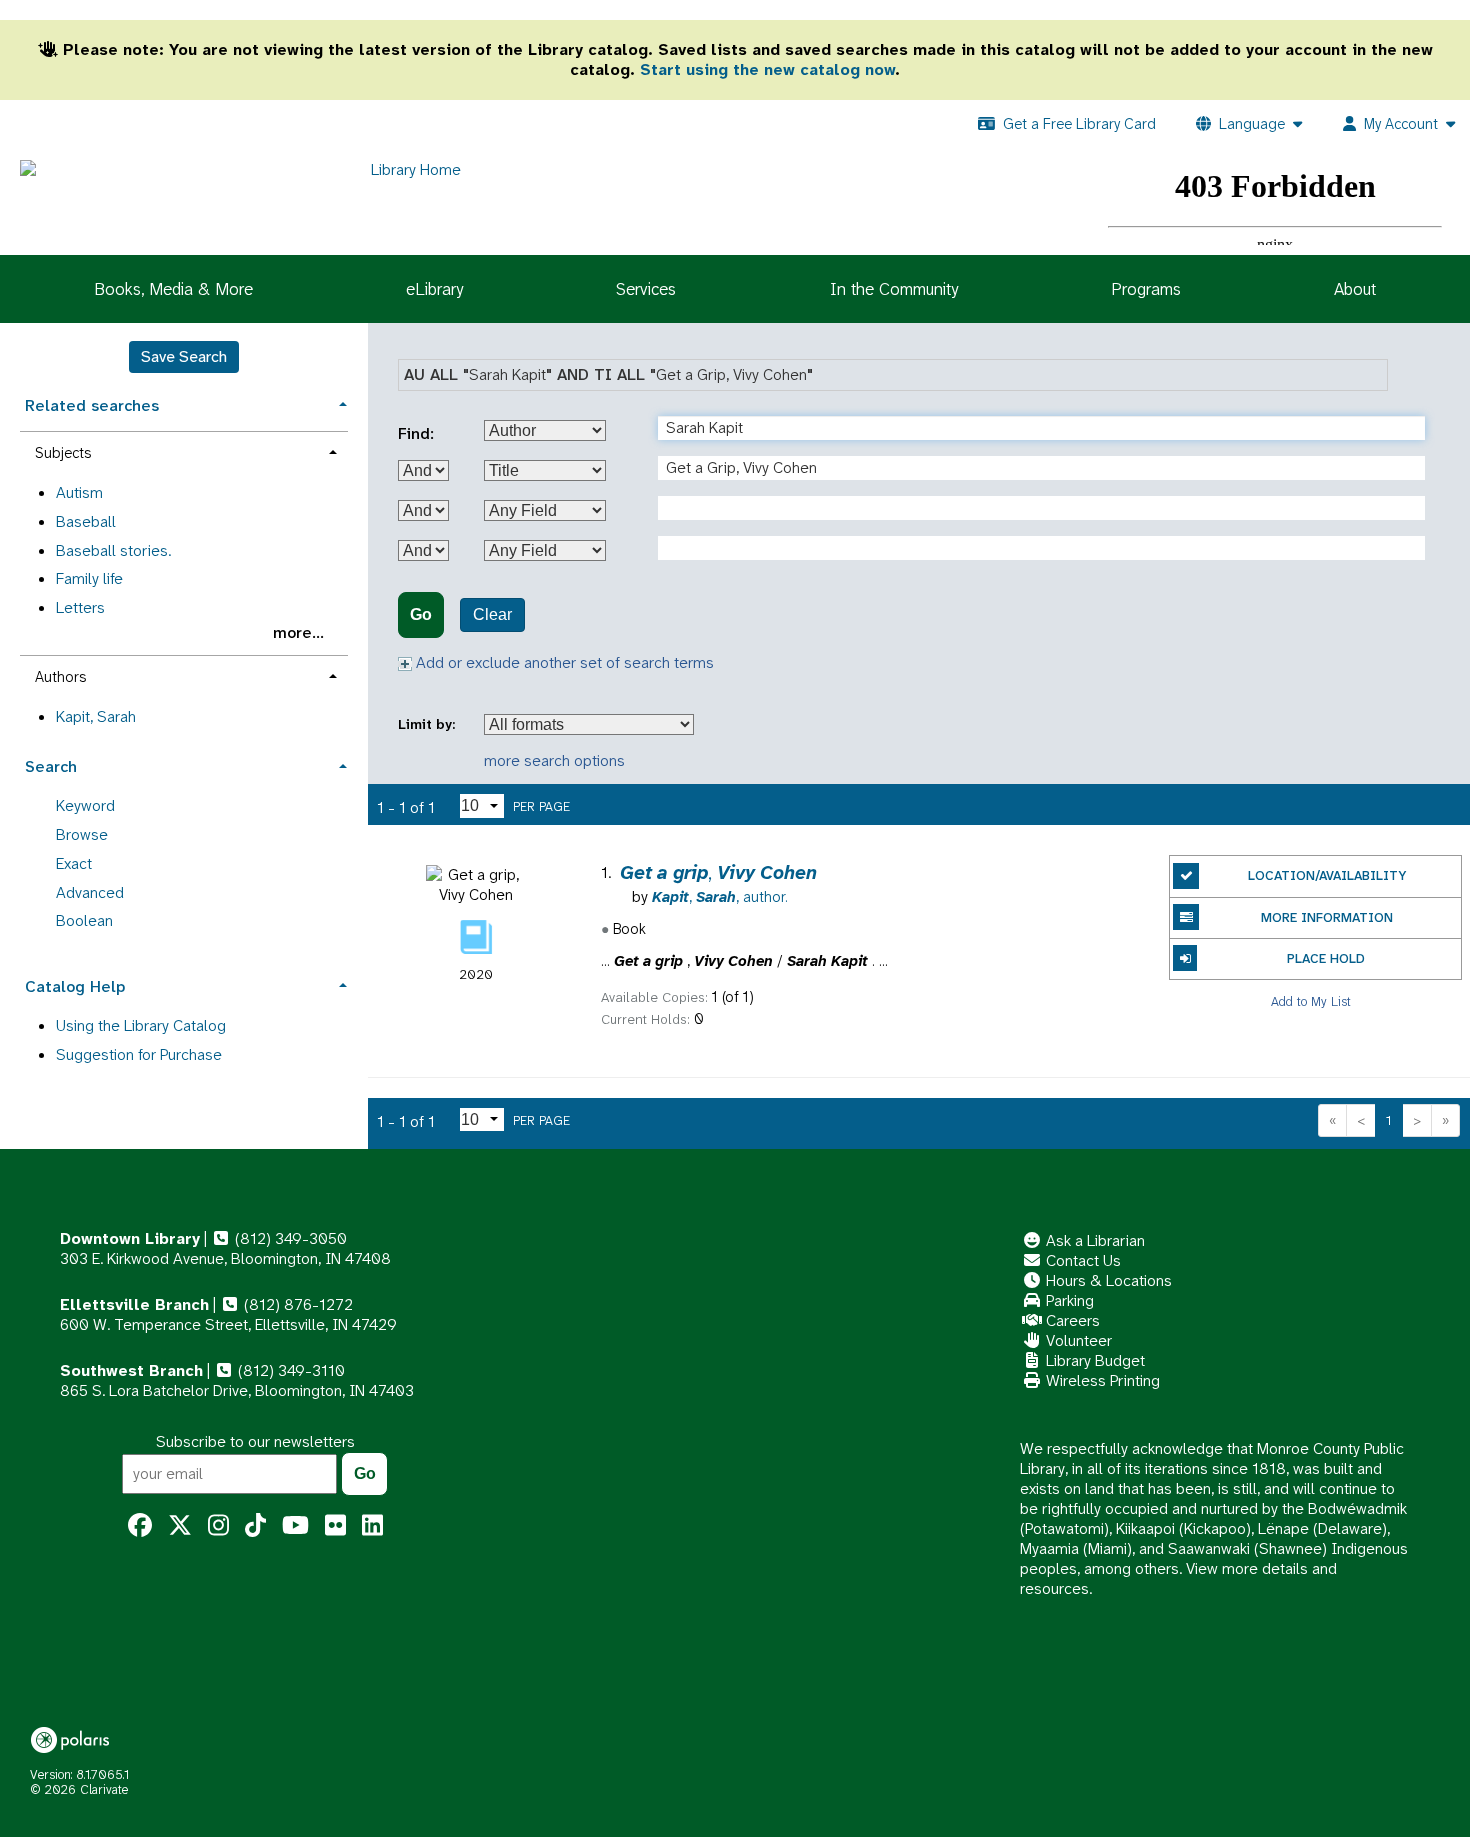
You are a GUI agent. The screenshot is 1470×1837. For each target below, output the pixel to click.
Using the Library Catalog (141, 1025)
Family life (89, 578)
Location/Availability (1327, 875)
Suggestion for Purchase (139, 1054)
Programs (1146, 289)
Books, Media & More (173, 289)
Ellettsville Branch (134, 1304)
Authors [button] (60, 677)
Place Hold (1326, 958)
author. (720, 897)
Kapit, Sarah (96, 716)
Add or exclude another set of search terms (563, 662)
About (1355, 289)
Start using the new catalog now (767, 69)
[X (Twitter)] (180, 1526)
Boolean (84, 920)
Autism (79, 492)
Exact (74, 863)
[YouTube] (295, 1526)
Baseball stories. (113, 550)
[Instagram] (218, 1526)
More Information (1327, 917)
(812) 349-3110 (289, 1370)
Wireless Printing (1101, 1380)
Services (646, 289)
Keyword (85, 805)
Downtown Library (130, 1238)
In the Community (894, 289)
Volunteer (1077, 1340)
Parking (1068, 1300)
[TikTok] (255, 1526)
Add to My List (1311, 1000)
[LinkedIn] (372, 1526)
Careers (1071, 1320)
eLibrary (434, 289)
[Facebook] (140, 1526)
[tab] (184, 403)
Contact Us (1081, 1260)
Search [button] (51, 766)
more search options (554, 760)
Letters (80, 607)
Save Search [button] (184, 356)
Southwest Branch (131, 1370)
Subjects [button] (63, 453)
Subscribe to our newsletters (255, 1441)
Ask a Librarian (1093, 1240)
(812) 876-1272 (296, 1304)
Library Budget (1093, 1360)
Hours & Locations (1107, 1280)
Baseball (86, 521)
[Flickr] (335, 1526)
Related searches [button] (92, 405)
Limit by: (428, 724)
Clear (492, 614)
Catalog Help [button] (75, 986)
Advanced (90, 892)
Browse (82, 834)
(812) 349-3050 (289, 1238)
